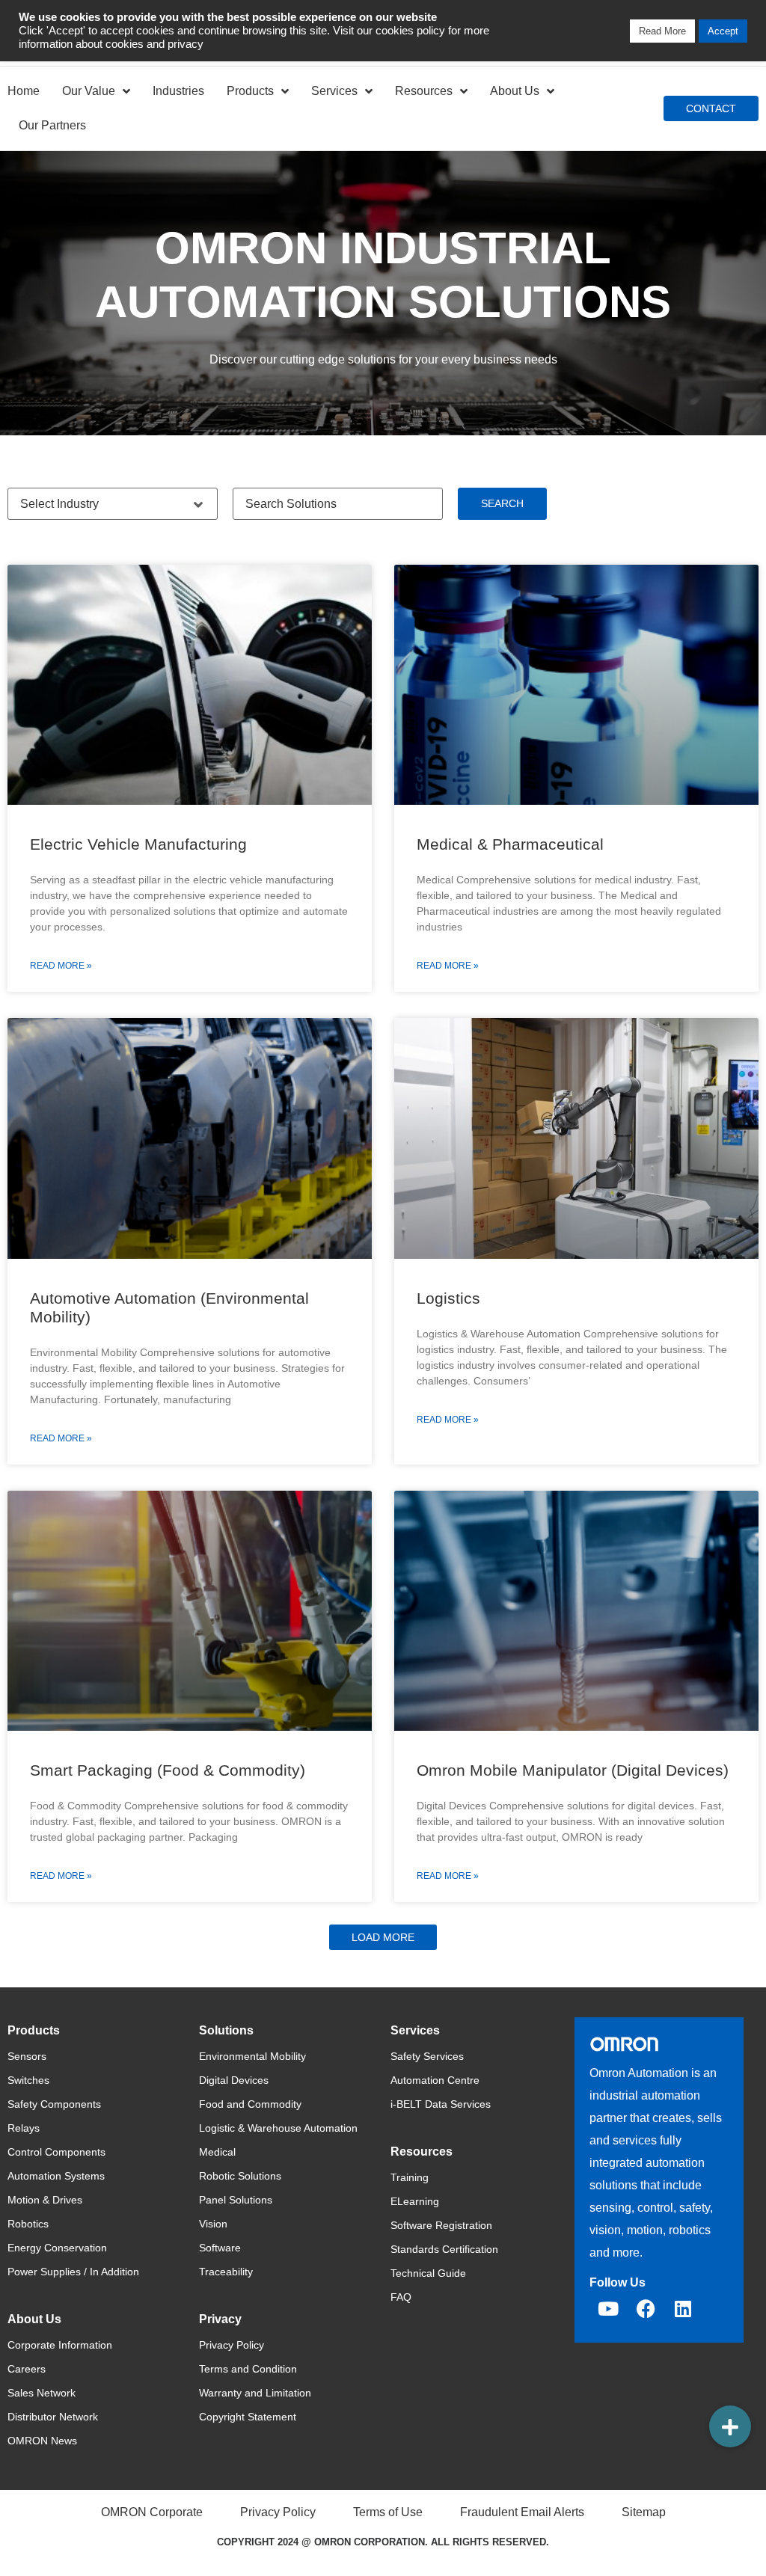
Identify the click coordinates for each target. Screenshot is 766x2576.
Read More (662, 31)
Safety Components (54, 2104)
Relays (24, 2128)
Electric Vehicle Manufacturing (138, 844)
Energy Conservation (57, 2248)
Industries (178, 91)
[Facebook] (646, 2309)
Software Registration (441, 2225)
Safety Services (427, 2056)
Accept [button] (723, 31)
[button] (383, 1937)
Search (502, 503)
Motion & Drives (45, 2200)
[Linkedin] (683, 2309)
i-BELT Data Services (441, 2104)
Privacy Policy (232, 2345)
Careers (27, 2369)
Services (334, 91)
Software (220, 2248)
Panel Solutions (236, 2200)
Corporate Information (60, 2345)
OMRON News (42, 2441)
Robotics (28, 2224)
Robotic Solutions (240, 2176)
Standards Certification (444, 2249)
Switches (28, 2080)
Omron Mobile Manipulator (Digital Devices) (573, 1770)
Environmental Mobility (252, 2056)
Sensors (27, 2056)
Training (410, 2177)
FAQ (401, 2297)
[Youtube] (608, 2309)
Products (250, 91)
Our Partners (52, 125)
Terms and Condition (248, 2369)
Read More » (61, 966)
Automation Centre (435, 2080)
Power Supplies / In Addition (73, 2272)
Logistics (448, 1298)
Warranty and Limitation (255, 2393)
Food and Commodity (250, 2104)
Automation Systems (56, 2176)
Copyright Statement (248, 2417)
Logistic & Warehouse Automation (278, 2128)
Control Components (56, 2152)
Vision (213, 2224)
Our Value (89, 91)
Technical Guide (428, 2273)
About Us (515, 91)
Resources (424, 91)
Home (24, 91)
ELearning (415, 2201)
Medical (217, 2152)
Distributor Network (53, 2417)
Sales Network (42, 2393)
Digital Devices (234, 2080)
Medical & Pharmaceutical (510, 844)
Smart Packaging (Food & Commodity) (168, 1770)
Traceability (226, 2272)
